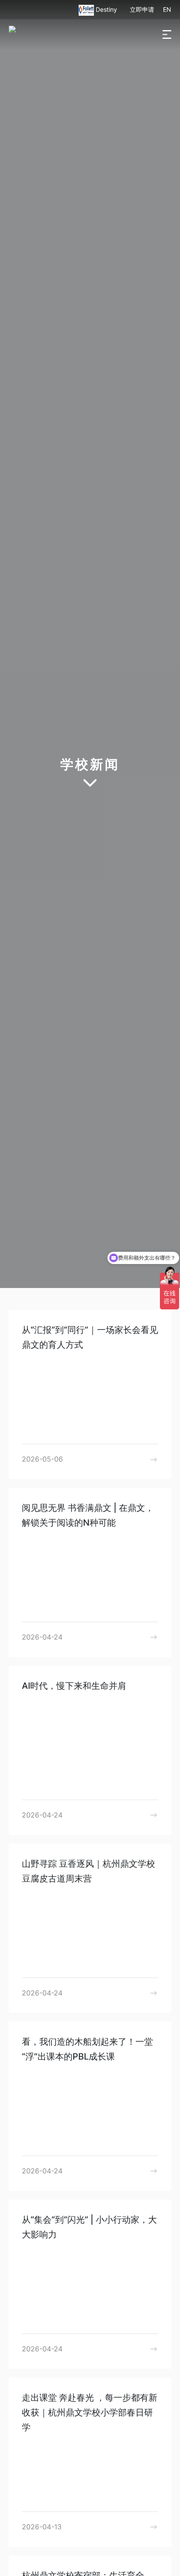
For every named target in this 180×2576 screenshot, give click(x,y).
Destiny (107, 9)
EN (167, 9)
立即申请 (142, 9)
